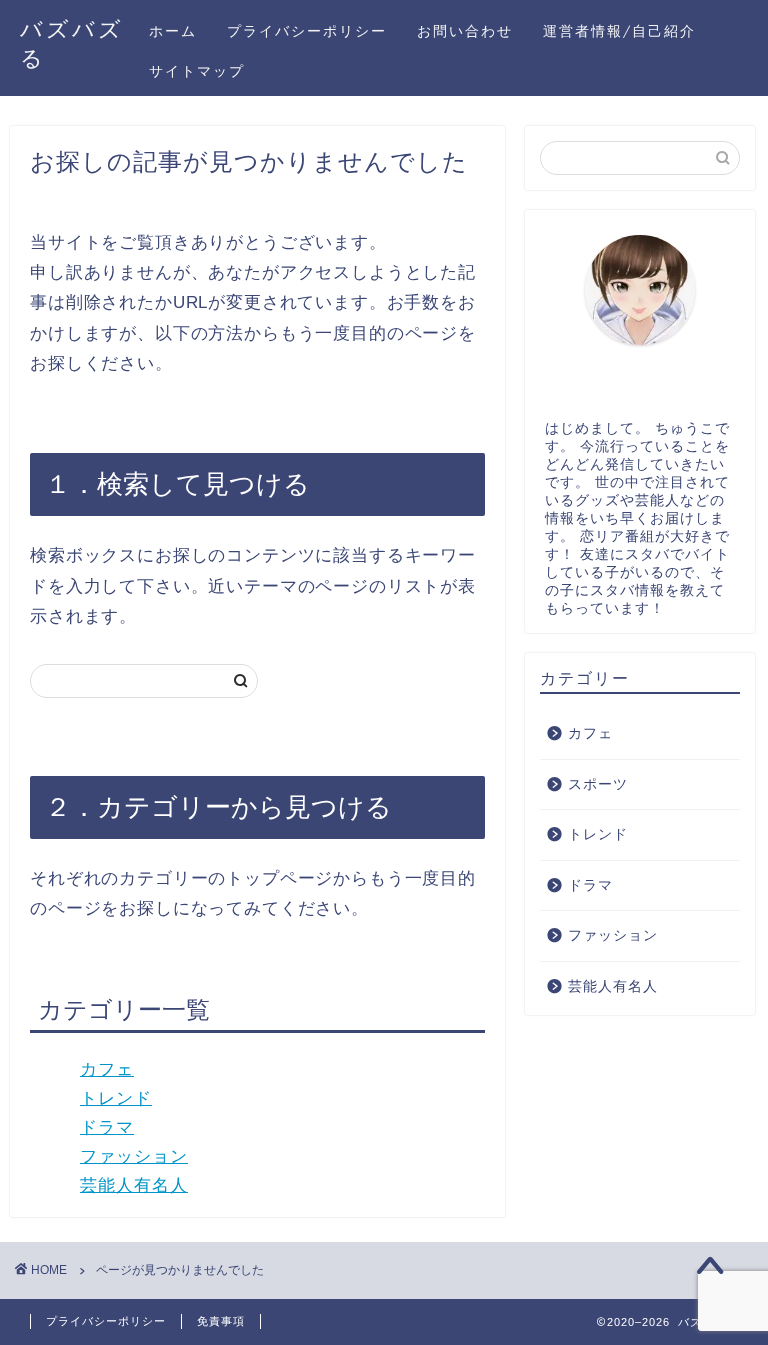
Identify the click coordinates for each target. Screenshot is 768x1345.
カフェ (107, 1069)
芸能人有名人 (134, 1185)
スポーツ (598, 784)
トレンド (116, 1098)
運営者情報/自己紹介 (619, 31)
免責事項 (221, 1321)
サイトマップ (197, 71)
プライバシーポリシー (307, 31)
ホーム (173, 31)
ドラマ (107, 1127)
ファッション (134, 1156)
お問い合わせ (465, 31)
